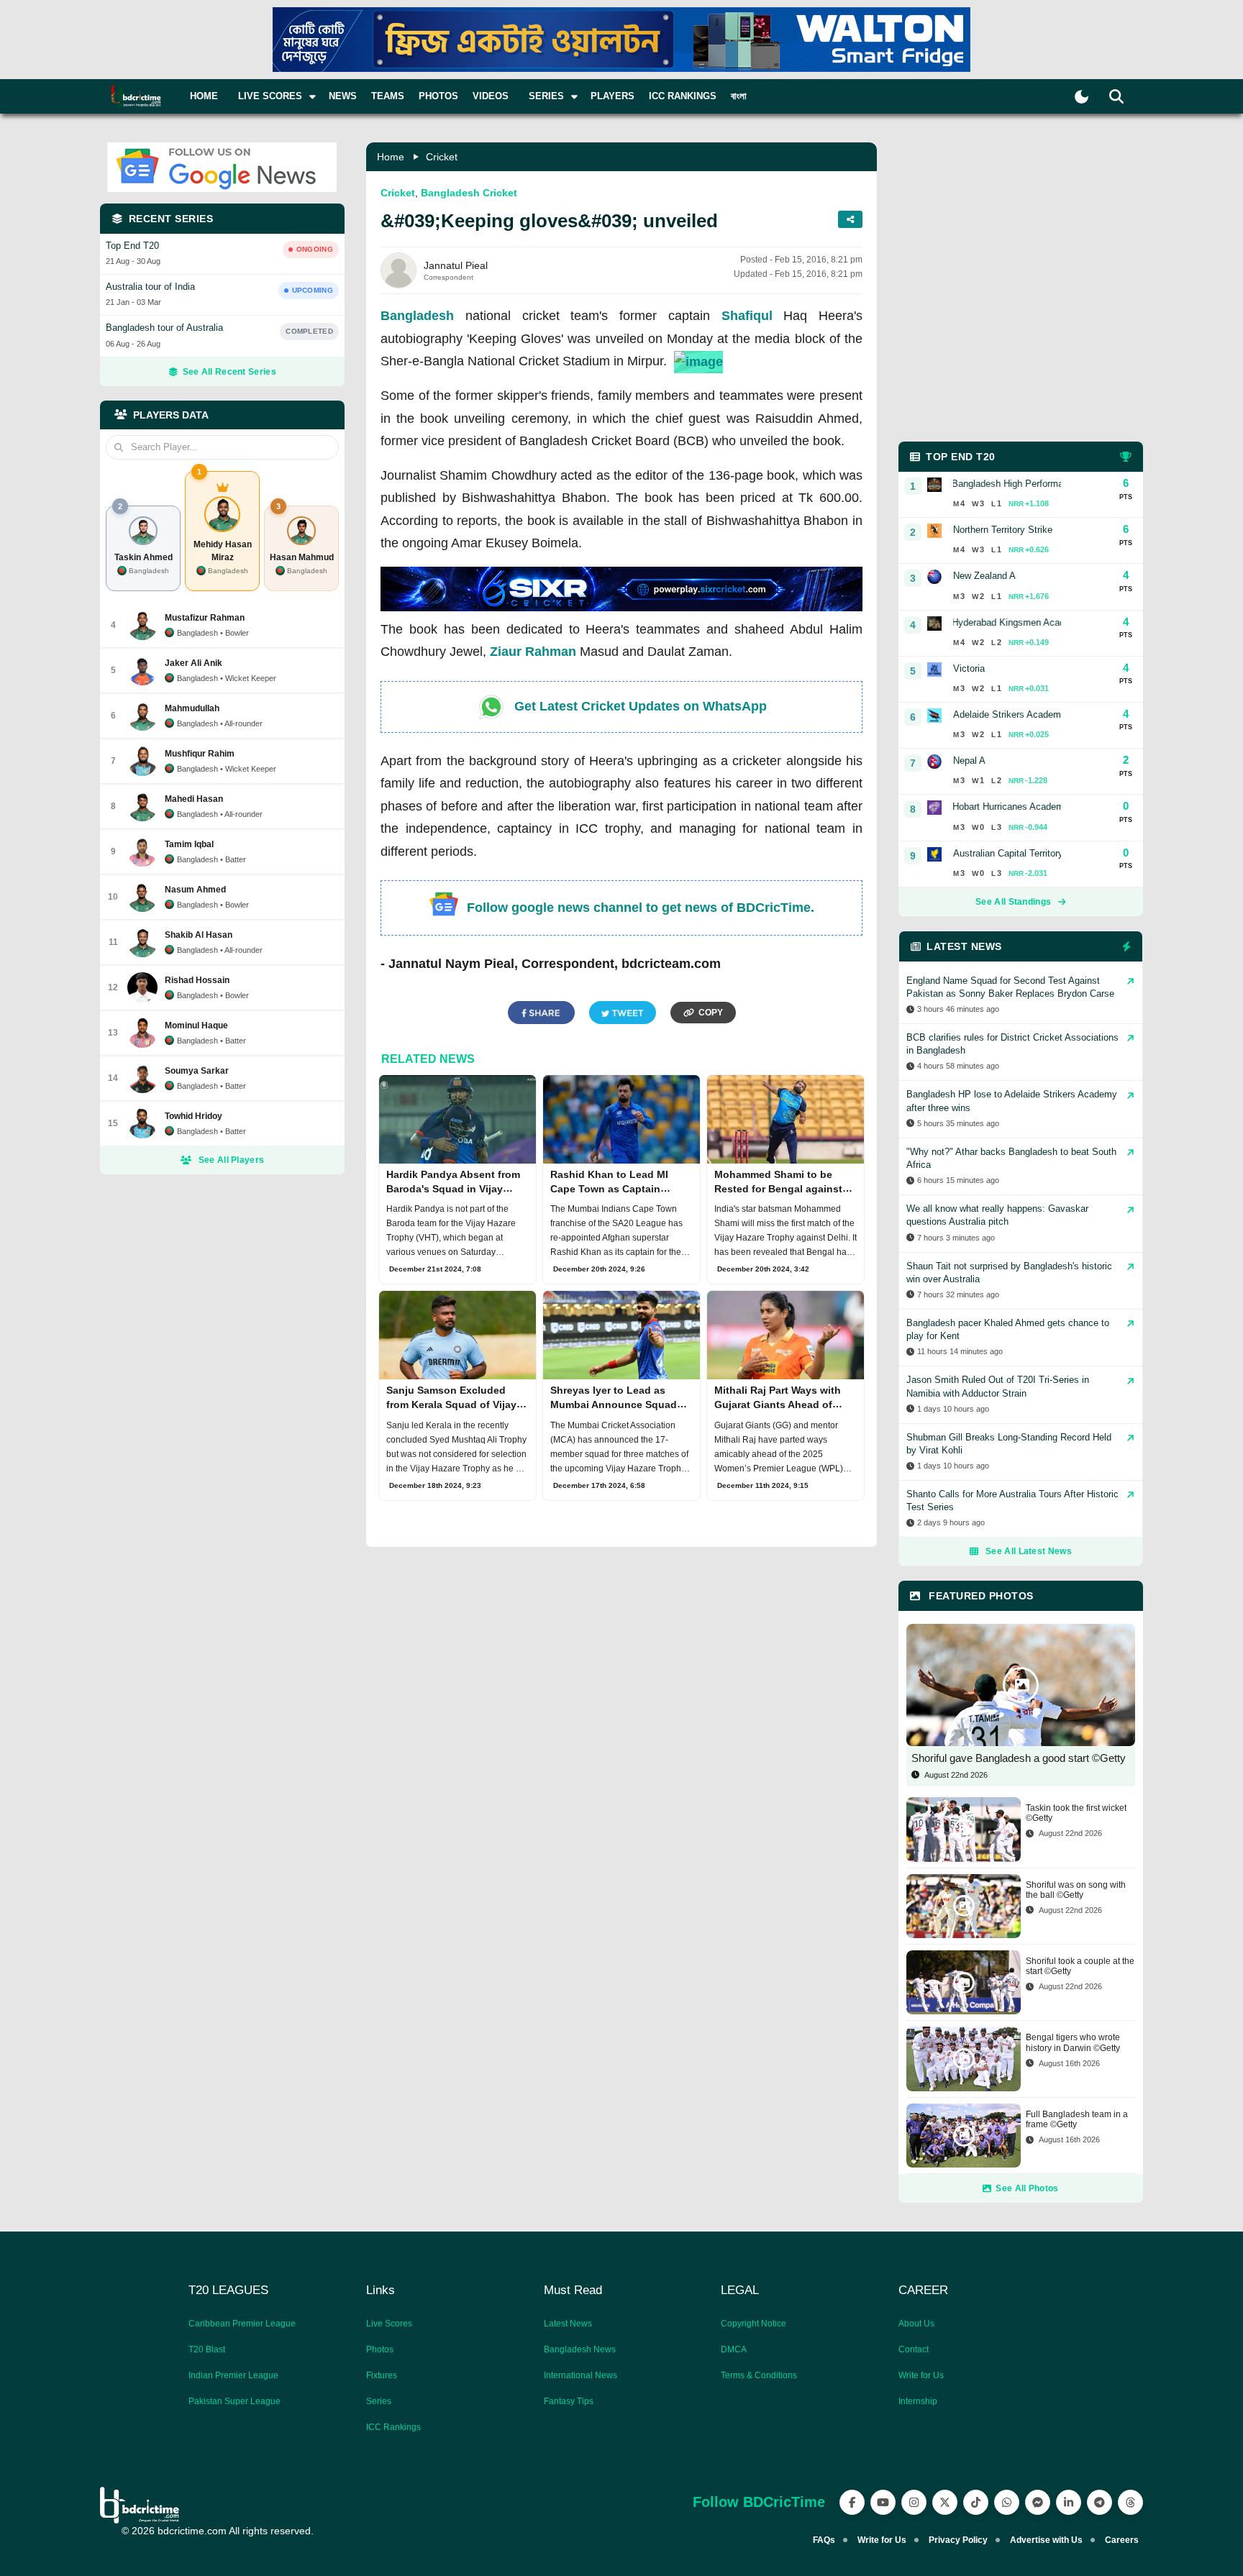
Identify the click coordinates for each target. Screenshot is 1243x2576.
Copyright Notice (753, 2324)
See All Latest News (1029, 1551)
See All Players (232, 1160)
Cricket (442, 157)
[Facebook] (852, 2502)
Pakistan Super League (235, 2401)
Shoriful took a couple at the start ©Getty (1080, 1966)
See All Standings (1013, 902)
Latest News (568, 2324)
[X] (945, 2502)
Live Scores (389, 2324)
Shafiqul (747, 316)
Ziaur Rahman (533, 652)
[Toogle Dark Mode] (1082, 97)
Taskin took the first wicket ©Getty (1076, 1813)
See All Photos (1027, 2188)
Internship (918, 2401)
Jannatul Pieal (456, 265)
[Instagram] (914, 2502)
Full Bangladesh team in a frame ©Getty (1077, 2119)
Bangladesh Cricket (469, 193)
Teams (388, 96)
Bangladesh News (580, 2349)
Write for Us (921, 2375)
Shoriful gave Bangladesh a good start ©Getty (1019, 1758)
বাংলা (739, 96)
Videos (491, 96)
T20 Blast (207, 2349)
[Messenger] (1038, 2502)
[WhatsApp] (1007, 2502)
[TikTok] (976, 2502)
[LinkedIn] (1069, 2502)
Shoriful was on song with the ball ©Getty (1076, 1890)
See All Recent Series (229, 372)
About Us (916, 2324)
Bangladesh (417, 316)
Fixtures (382, 2375)
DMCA (734, 2349)
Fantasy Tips (569, 2401)
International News (580, 2375)
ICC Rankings (683, 96)
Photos (438, 96)
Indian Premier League (233, 2375)
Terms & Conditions (759, 2375)
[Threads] (1130, 2502)
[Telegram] (1099, 2502)
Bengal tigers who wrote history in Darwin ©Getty (1073, 2042)
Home (204, 96)
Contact (914, 2349)
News (343, 96)
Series (379, 2401)
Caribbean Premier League (242, 2324)
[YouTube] (883, 2502)
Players (613, 96)
